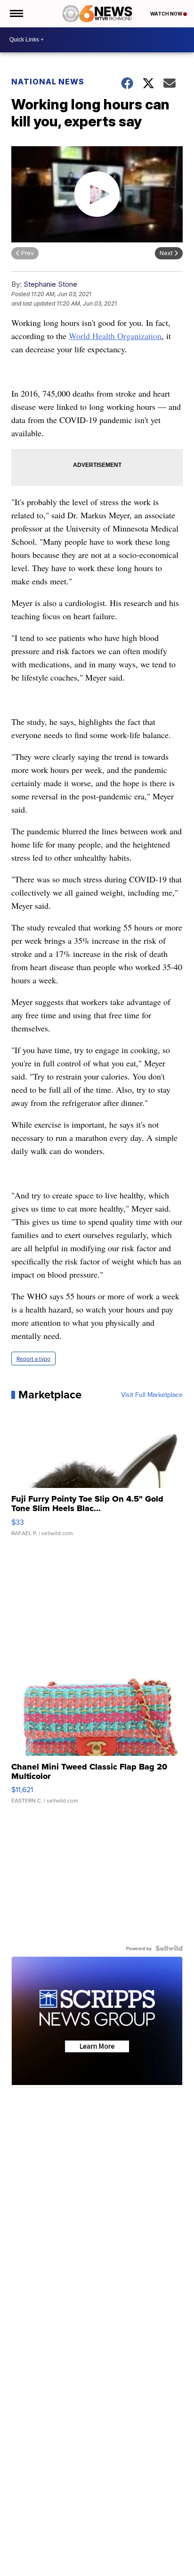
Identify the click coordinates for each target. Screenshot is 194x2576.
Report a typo (33, 1359)
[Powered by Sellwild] (169, 1948)
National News (48, 82)
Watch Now (167, 14)
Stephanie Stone (50, 284)
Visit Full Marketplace (152, 1395)
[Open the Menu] (16, 14)
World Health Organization (115, 336)
